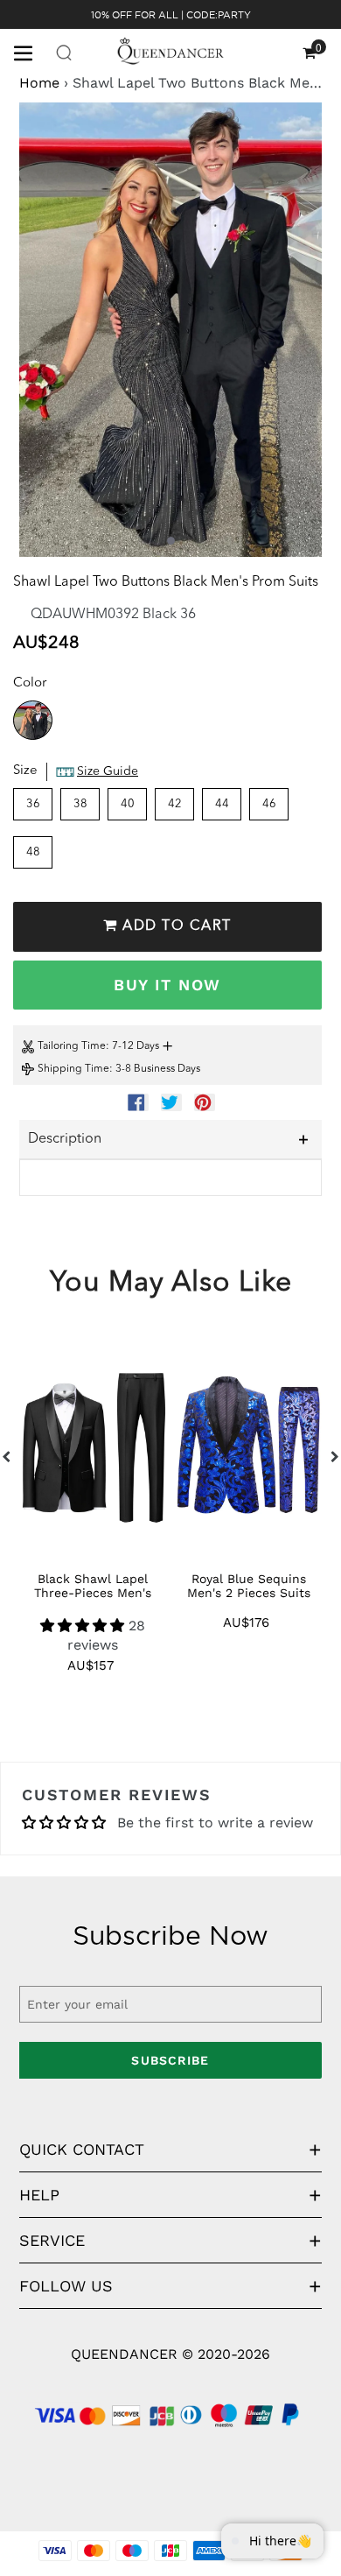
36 (33, 804)
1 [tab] (171, 541)
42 (175, 804)
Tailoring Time (72, 1046)
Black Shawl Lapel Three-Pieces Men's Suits (93, 1593)
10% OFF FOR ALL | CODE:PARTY (171, 15)
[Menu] (30, 52)
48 (33, 852)
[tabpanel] (170, 330)
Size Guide (108, 771)
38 (80, 804)
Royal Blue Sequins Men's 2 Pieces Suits (249, 1586)
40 (128, 804)
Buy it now (167, 985)
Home (39, 83)
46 (269, 804)
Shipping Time (73, 1069)
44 (222, 804)
